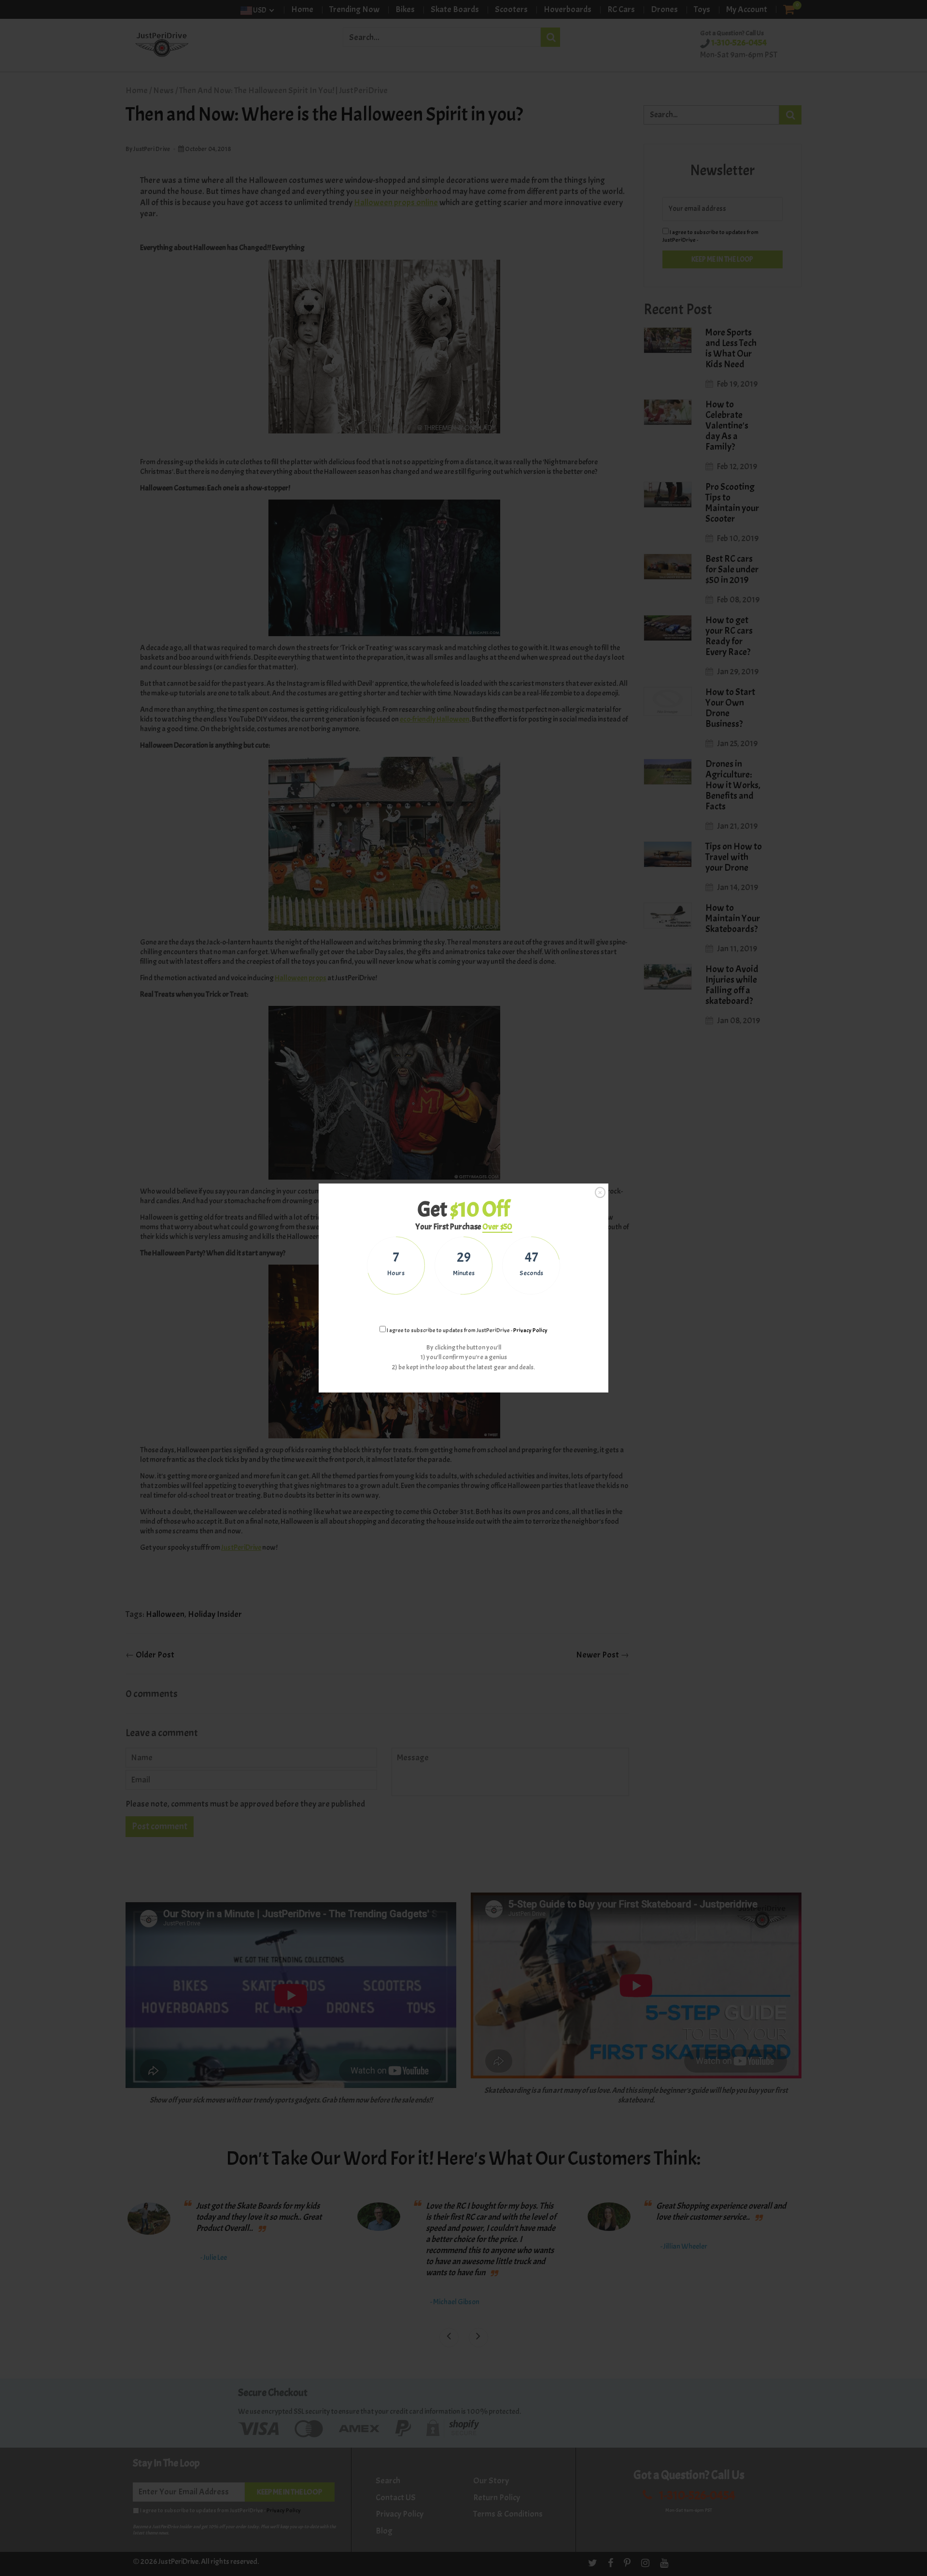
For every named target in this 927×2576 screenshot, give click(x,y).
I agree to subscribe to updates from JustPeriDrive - (467, 1330)
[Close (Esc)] (600, 1192)
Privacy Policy (530, 1330)
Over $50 (497, 1227)
